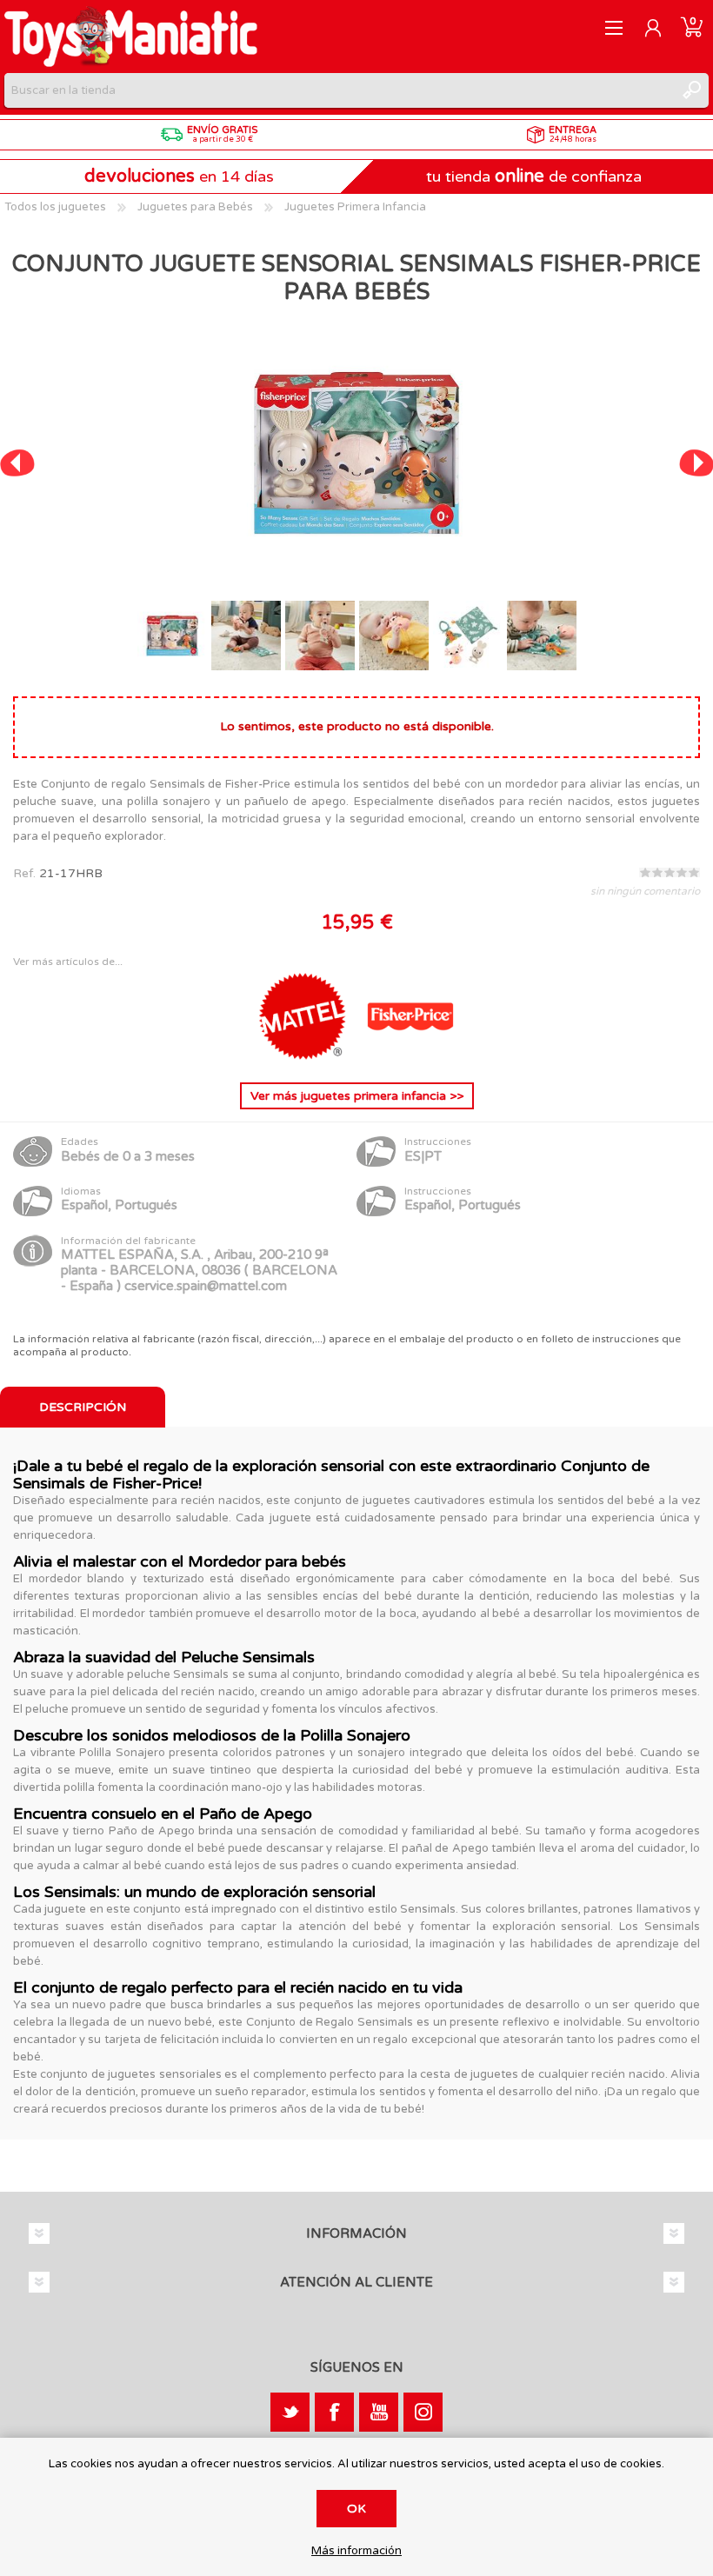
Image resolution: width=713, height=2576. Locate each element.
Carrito (692, 28)
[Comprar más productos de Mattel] (304, 1056)
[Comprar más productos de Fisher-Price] (410, 1056)
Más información (356, 2551)
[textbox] (339, 90)
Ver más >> (357, 1096)
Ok (356, 2509)
